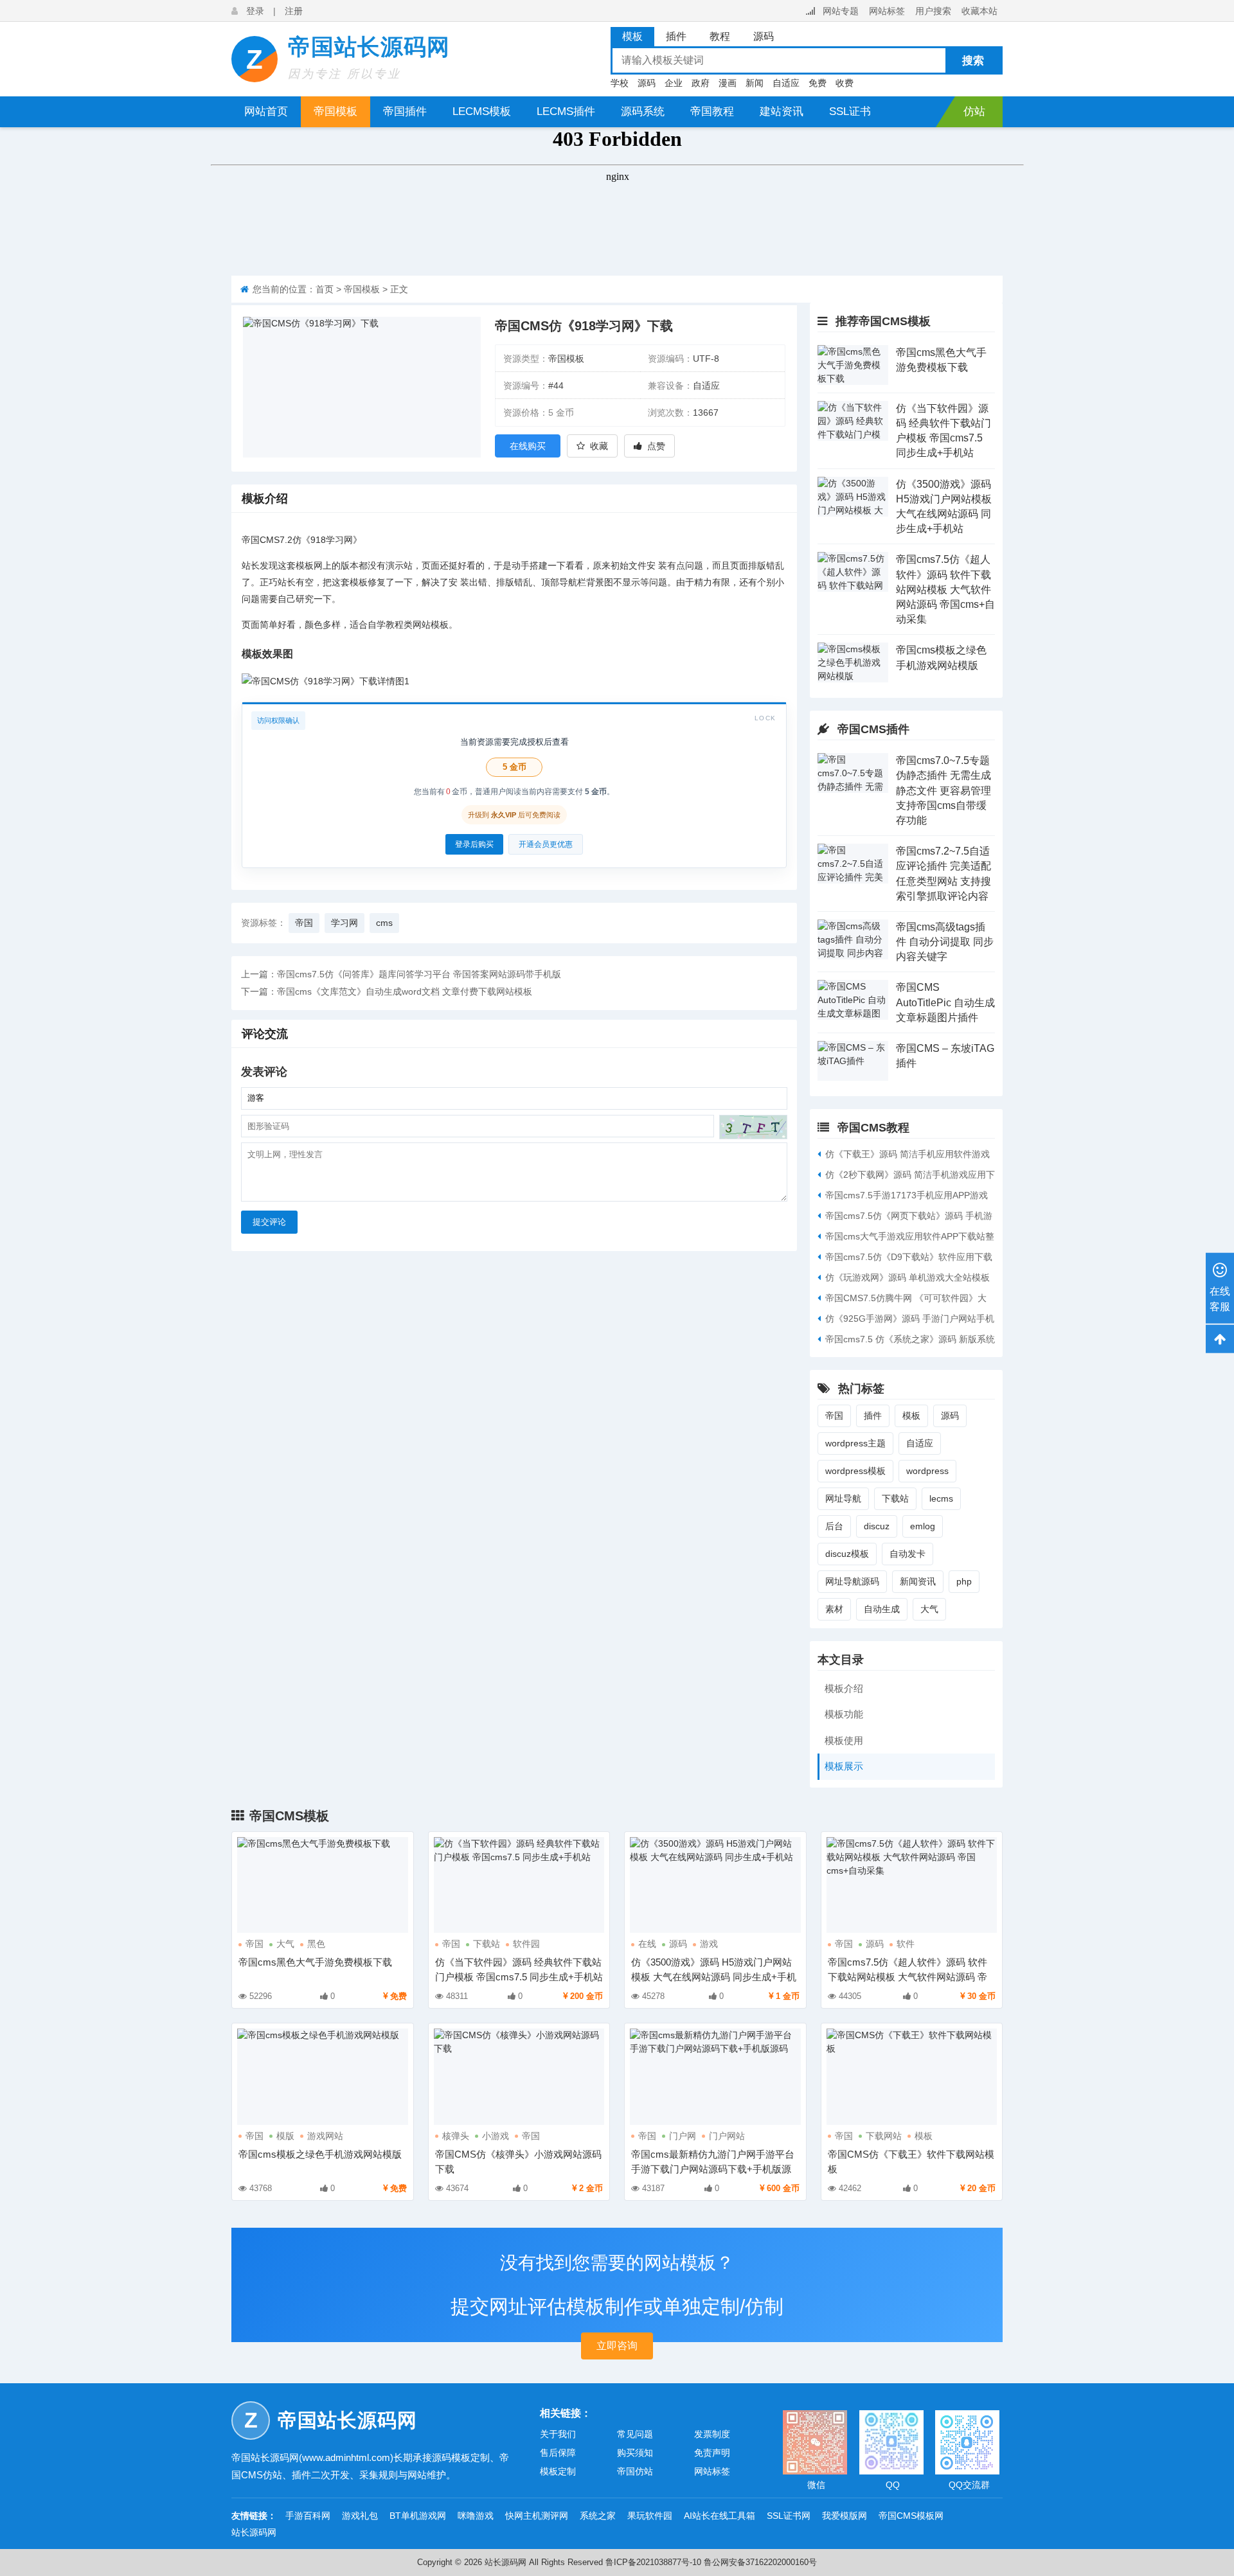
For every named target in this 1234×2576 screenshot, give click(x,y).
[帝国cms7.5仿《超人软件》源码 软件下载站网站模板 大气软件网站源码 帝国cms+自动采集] (853, 572)
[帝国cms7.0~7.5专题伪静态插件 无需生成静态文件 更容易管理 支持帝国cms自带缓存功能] (853, 773)
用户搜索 (933, 11)
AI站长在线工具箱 (720, 2516)
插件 (873, 1416)
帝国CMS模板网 (911, 2516)
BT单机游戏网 (418, 2516)
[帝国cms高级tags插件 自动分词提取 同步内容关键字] (853, 939)
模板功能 (844, 1714)
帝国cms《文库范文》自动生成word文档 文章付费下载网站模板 (405, 991)
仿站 (974, 111)
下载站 (895, 1498)
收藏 (599, 446)
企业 (674, 83)
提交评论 (269, 1222)
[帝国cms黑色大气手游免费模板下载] (853, 365)
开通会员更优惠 (546, 844)
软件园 (526, 1944)
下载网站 (884, 2136)
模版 (285, 2136)
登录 (255, 11)
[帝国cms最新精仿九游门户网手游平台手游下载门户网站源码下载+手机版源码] (715, 2076)
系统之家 (598, 2516)
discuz (877, 1526)
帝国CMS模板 (289, 1816)
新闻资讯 (918, 1581)
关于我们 (558, 2434)
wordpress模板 (855, 1471)
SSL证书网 (789, 2516)
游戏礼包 (360, 2516)
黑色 (316, 1944)
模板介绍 (844, 1688)
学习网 (339, 540)
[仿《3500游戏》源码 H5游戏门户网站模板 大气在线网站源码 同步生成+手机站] (853, 497)
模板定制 (558, 2471)
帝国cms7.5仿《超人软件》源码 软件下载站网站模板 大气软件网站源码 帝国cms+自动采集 (945, 589)
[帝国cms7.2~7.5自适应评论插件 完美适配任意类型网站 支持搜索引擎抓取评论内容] (853, 864)
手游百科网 (308, 2516)
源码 (647, 83)
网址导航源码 (852, 1581)
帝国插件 (405, 111)
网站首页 (266, 111)
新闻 (755, 83)
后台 (834, 1526)
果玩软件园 (650, 2516)
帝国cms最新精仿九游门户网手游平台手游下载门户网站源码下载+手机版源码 (713, 2169)
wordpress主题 (855, 1443)
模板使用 (844, 1740)
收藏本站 (979, 11)
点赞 (656, 446)
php (964, 1581)
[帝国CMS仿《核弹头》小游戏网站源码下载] (519, 2076)
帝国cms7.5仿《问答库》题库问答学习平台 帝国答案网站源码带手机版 (419, 974)
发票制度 (712, 2434)
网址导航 (843, 1498)
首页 (325, 289)
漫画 (728, 83)
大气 (929, 1609)
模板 (911, 1416)
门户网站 (727, 2136)
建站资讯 (782, 111)
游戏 (709, 1944)
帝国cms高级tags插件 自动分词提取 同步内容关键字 (945, 942)
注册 (294, 11)
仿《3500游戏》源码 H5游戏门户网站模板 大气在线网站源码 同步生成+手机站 (714, 1977)
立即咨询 (617, 2346)
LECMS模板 (482, 111)
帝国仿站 (635, 2471)
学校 (620, 83)
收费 (845, 83)
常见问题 (635, 2434)
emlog (923, 1526)
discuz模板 (847, 1554)
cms (384, 923)
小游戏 (496, 2136)
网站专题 (841, 11)
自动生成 (882, 1609)
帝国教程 (712, 111)
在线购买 (528, 446)
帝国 (251, 540)
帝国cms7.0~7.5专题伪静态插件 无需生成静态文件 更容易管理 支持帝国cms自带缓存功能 (943, 790)
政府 (701, 83)
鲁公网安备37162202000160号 (760, 2562)
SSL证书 (850, 111)
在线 (647, 1944)
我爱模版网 (845, 2516)
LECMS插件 (566, 111)
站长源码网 (254, 2532)
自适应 (786, 83)
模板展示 (844, 1766)
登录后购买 (474, 844)
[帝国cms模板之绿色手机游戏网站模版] (853, 662)
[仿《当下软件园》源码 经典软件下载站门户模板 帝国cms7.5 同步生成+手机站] (853, 421)
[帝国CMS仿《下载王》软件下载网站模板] (912, 2076)
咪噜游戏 (476, 2516)
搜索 (973, 61)
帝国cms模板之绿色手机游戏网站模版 (320, 2154)
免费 (818, 83)
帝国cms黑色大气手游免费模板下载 (315, 1962)
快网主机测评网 (537, 2516)
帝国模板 (335, 111)
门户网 (683, 2136)
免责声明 (712, 2453)
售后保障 (558, 2453)
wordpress (927, 1471)
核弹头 (456, 2136)
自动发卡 (908, 1554)
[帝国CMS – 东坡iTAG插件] (853, 1061)
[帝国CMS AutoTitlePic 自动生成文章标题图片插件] (853, 1000)
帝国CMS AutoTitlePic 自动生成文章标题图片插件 (945, 1002)
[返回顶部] (1220, 1338)
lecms (941, 1498)
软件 (906, 1944)
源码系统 (643, 111)
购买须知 (635, 2453)
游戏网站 (325, 2136)
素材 (834, 1609)
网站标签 (887, 11)
